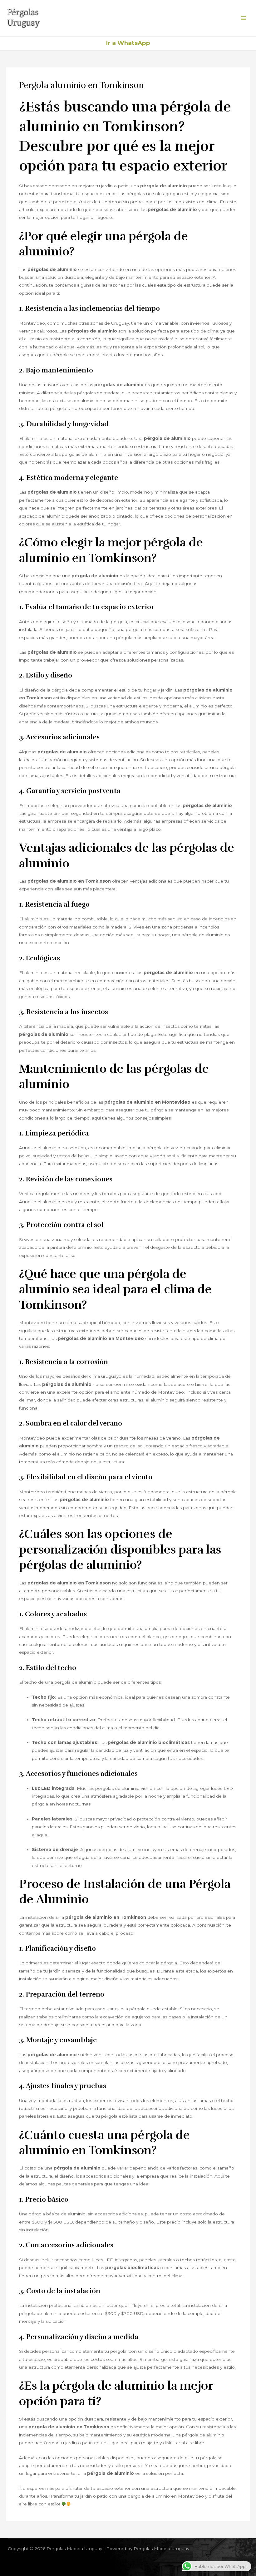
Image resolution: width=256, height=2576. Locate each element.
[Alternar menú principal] (244, 18)
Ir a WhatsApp (128, 43)
